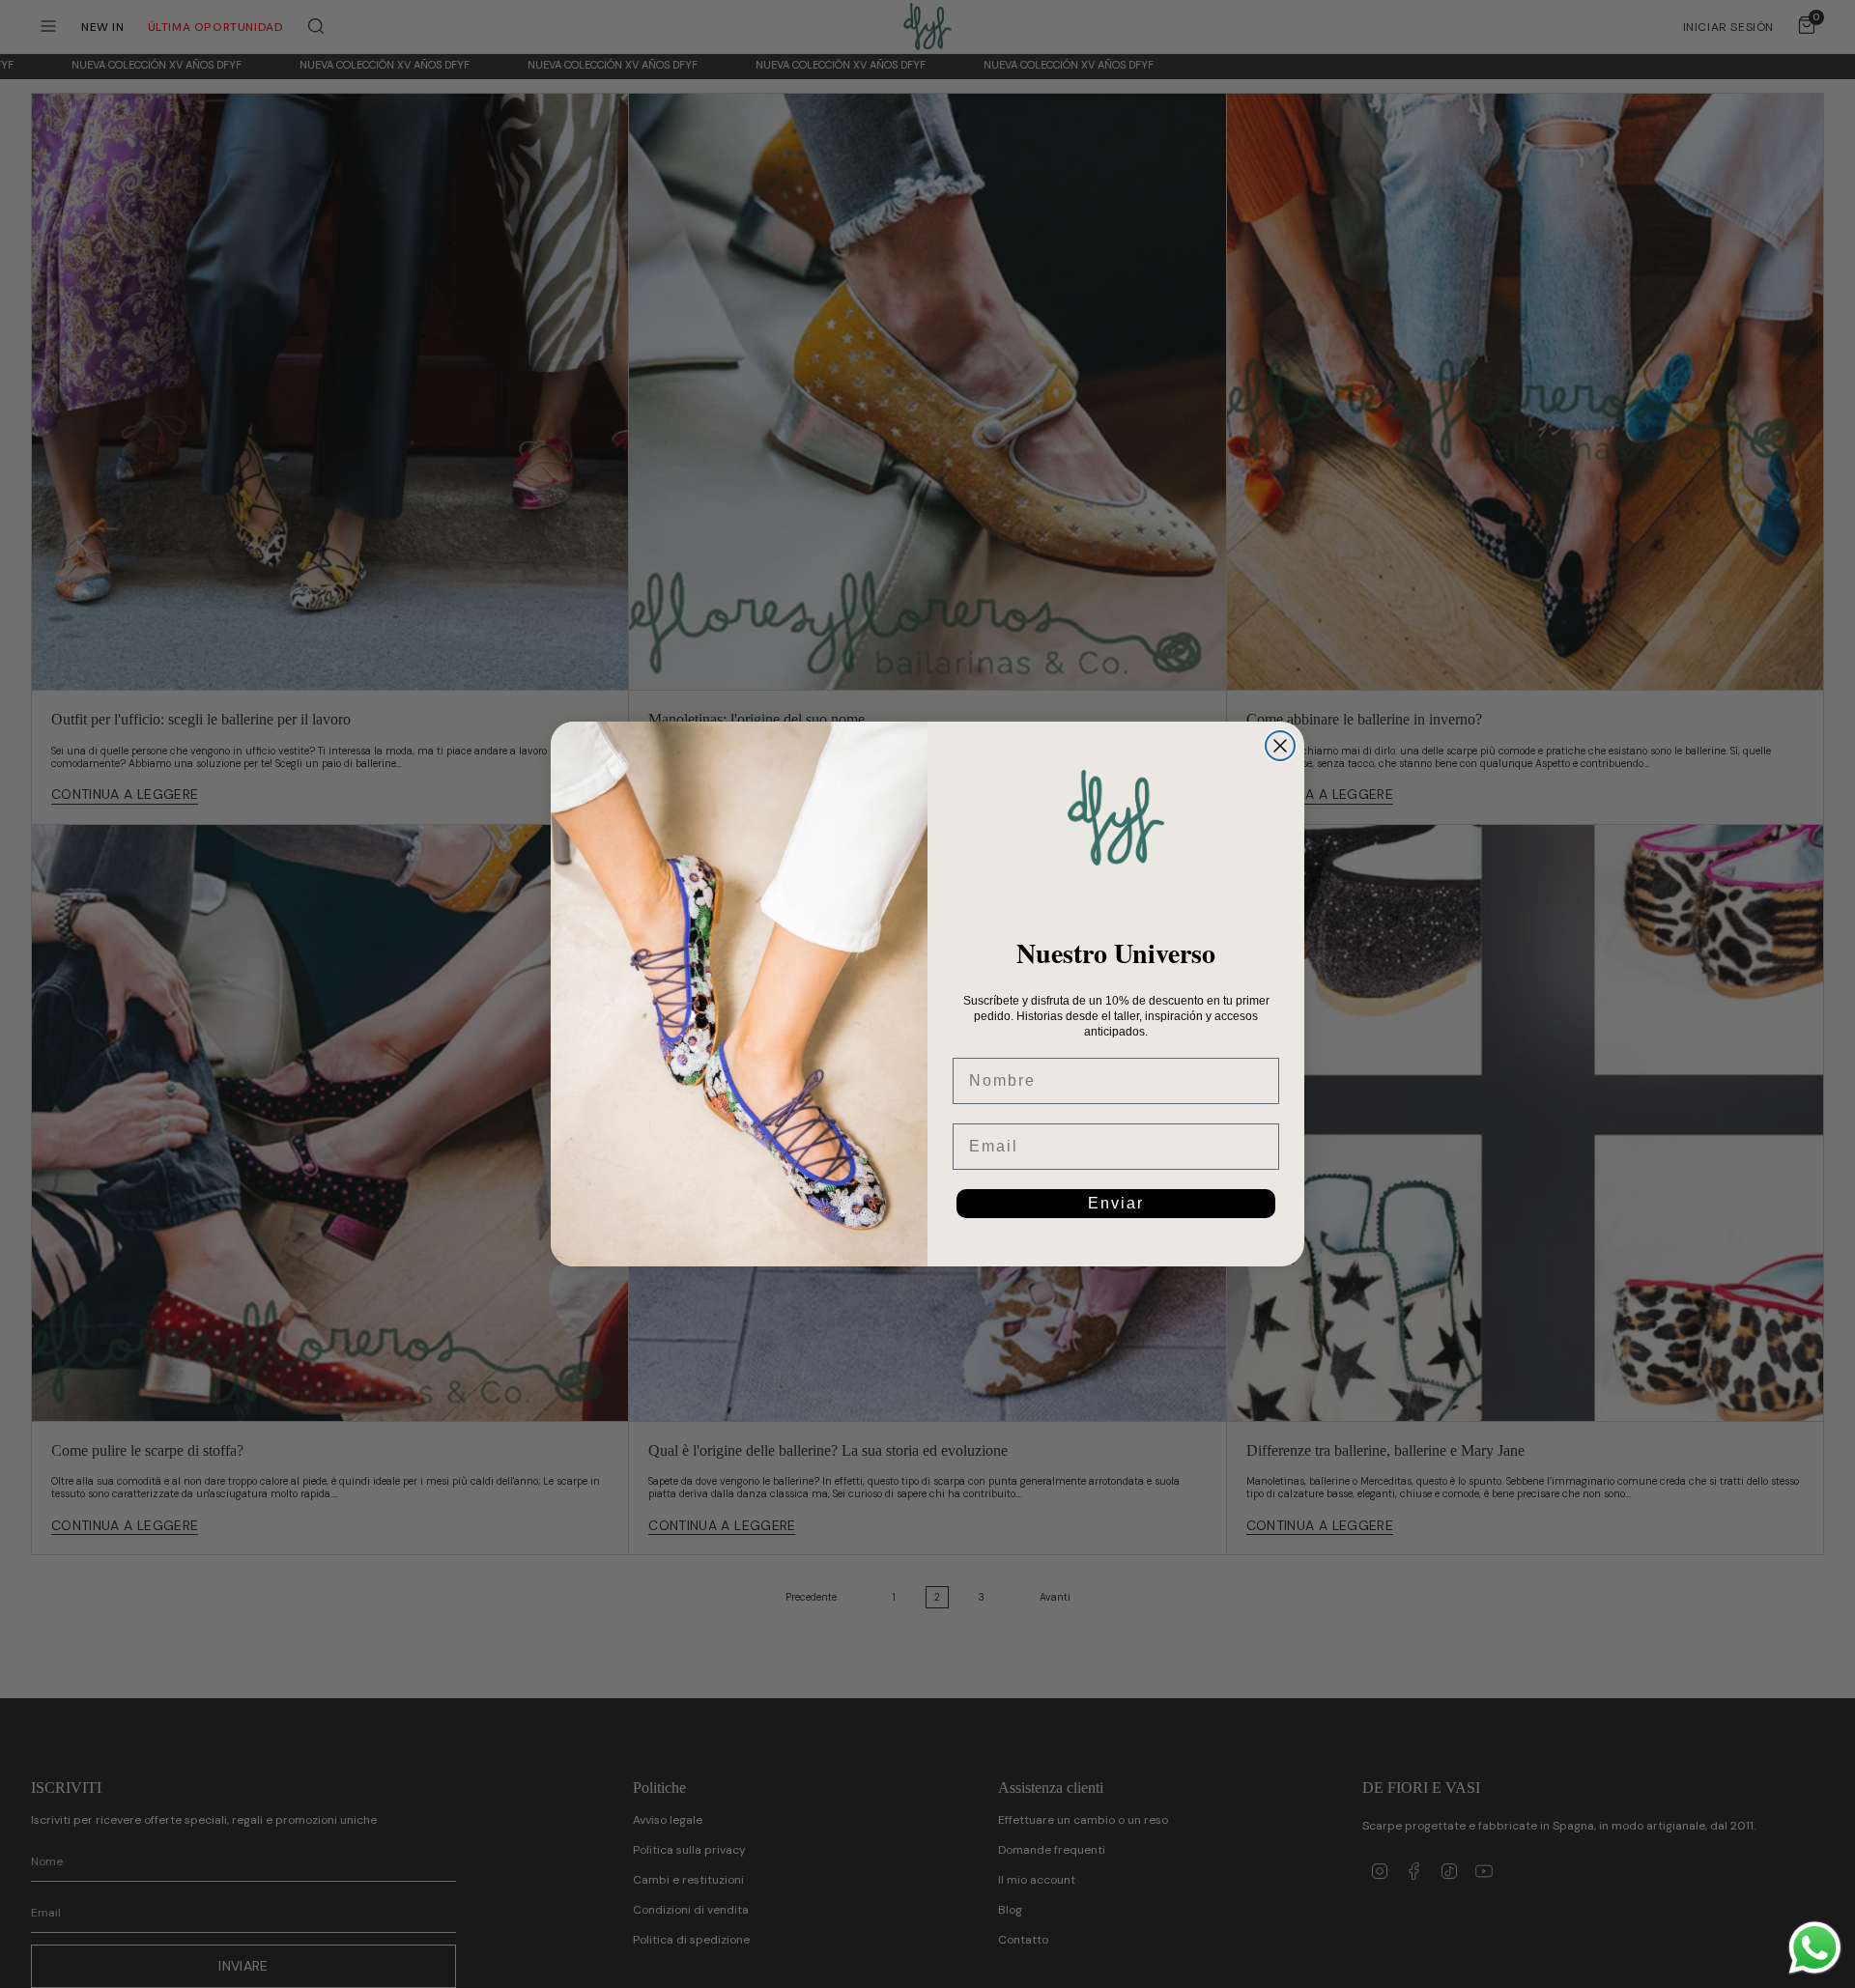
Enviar (1116, 1203)
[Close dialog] (1280, 746)
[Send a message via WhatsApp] (1815, 1948)
